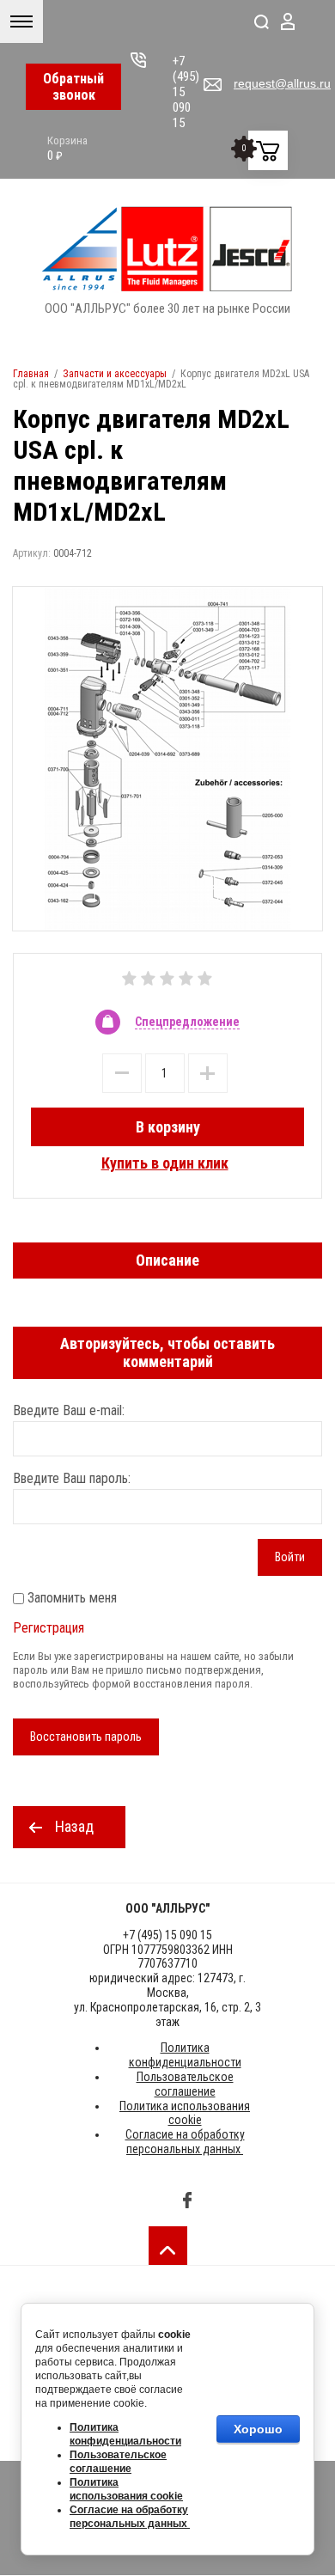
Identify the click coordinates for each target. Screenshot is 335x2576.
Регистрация (49, 1628)
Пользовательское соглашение (185, 2084)
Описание (167, 1260)
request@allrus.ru (282, 83)
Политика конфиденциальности (185, 2055)
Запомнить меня (70, 1598)
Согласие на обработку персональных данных (185, 2142)
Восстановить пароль (86, 1737)
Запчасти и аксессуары (115, 374)
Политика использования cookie (185, 2113)
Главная (31, 374)
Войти (290, 1557)
